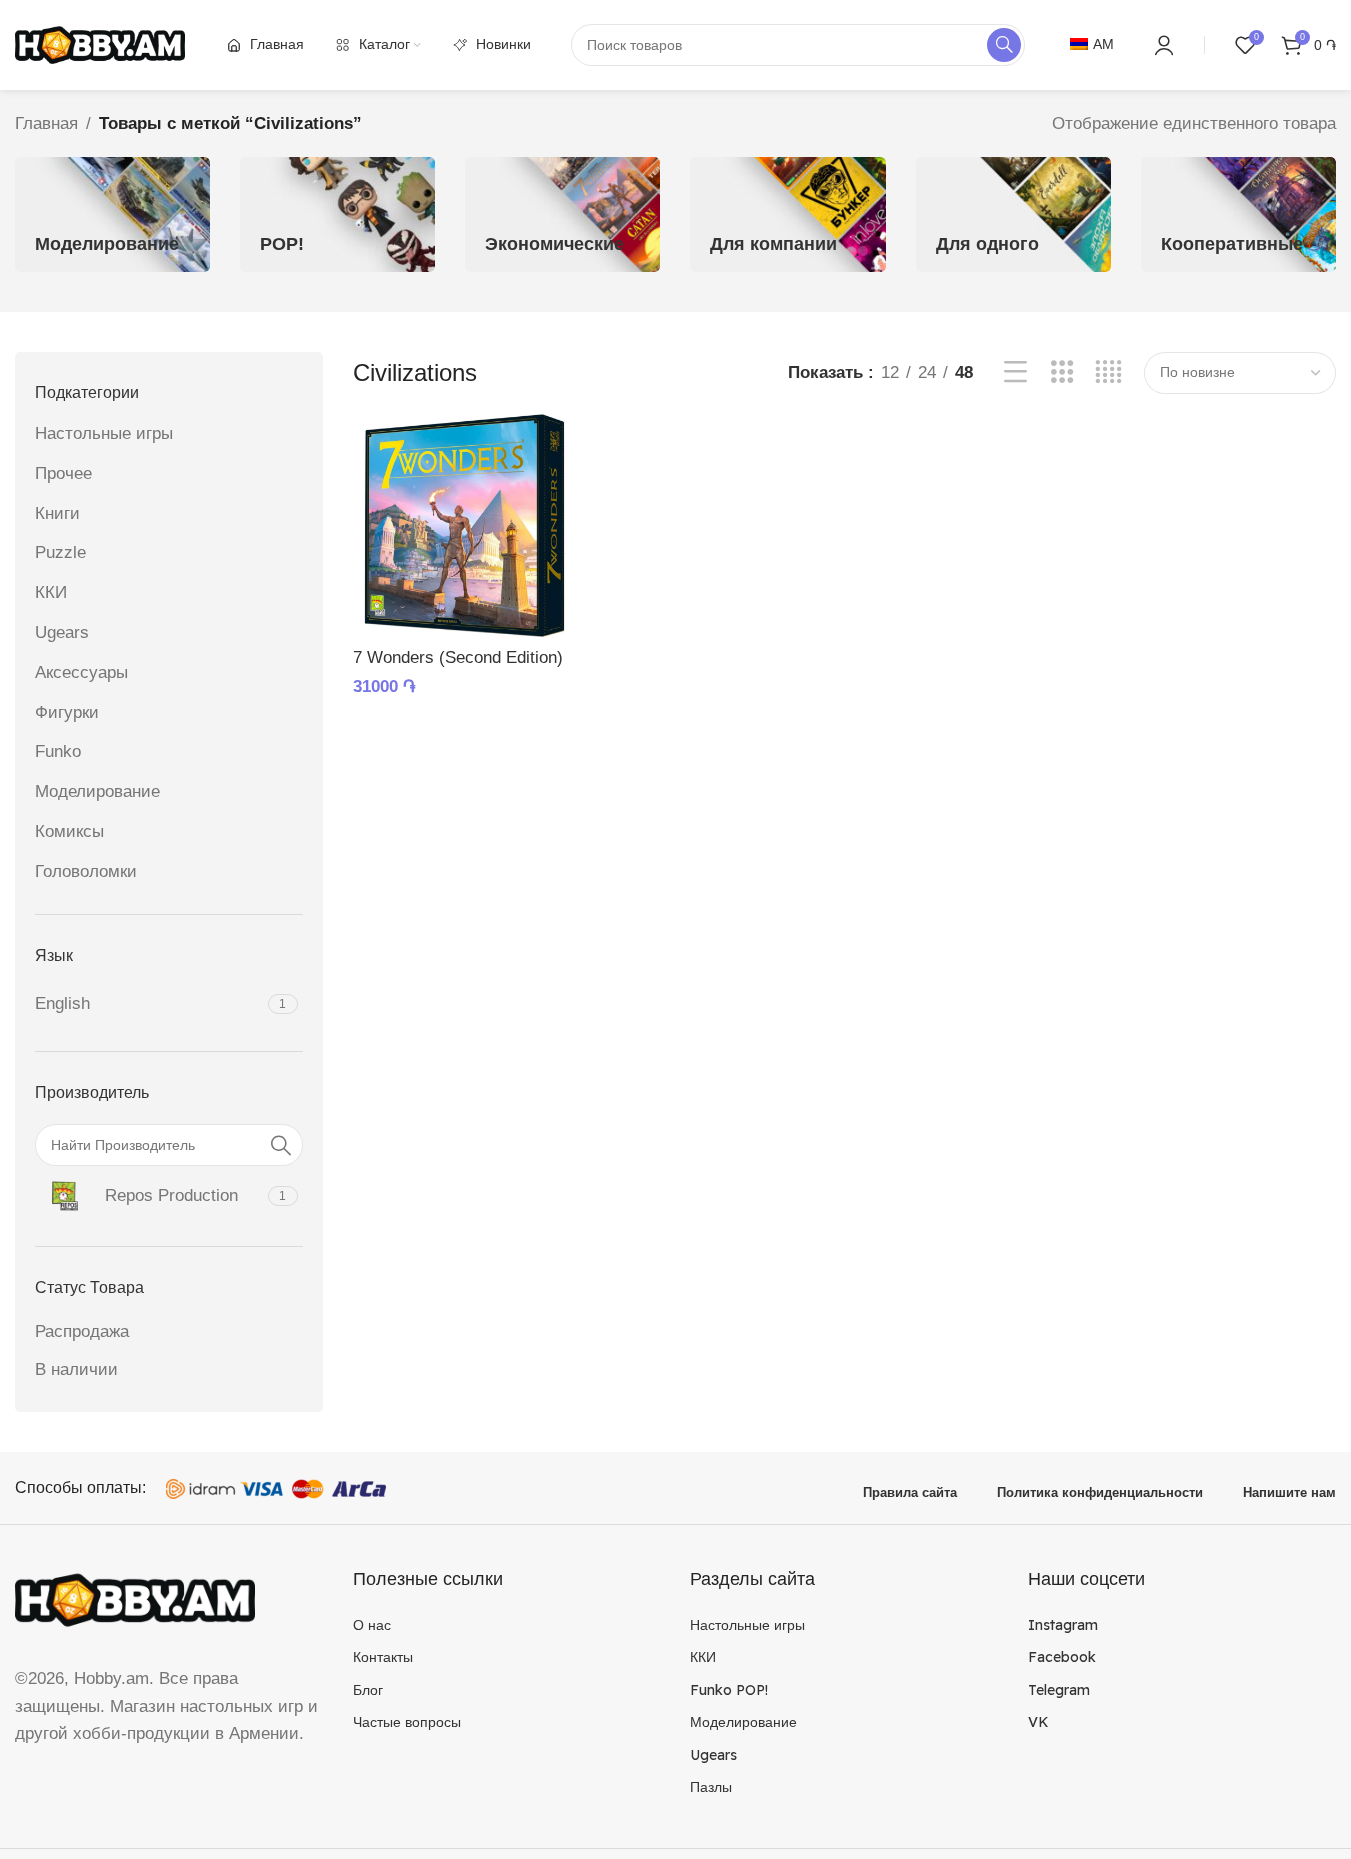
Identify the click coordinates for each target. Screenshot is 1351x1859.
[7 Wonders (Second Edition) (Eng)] (464, 525)
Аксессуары (81, 672)
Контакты (383, 1657)
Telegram (1059, 1690)
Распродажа (82, 1331)
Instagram (1063, 1625)
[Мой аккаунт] (1164, 45)
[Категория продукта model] (112, 214)
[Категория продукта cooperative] (1238, 214)
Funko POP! (729, 1690)
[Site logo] (100, 43)
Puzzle (60, 552)
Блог (368, 1690)
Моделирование (97, 791)
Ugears (62, 632)
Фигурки (67, 712)
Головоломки (86, 871)
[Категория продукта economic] (562, 214)
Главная (46, 123)
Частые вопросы (407, 1722)
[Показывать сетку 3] (1062, 372)
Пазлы (711, 1787)
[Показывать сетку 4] (1108, 372)
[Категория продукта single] (1013, 214)
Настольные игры (104, 433)
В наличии (76, 1369)
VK (1038, 1722)
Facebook (1062, 1657)
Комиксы (69, 831)
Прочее (63, 473)
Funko (58, 751)
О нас (372, 1625)
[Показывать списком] (1015, 372)
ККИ (51, 592)
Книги (57, 513)
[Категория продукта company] (787, 214)
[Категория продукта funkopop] (337, 214)
